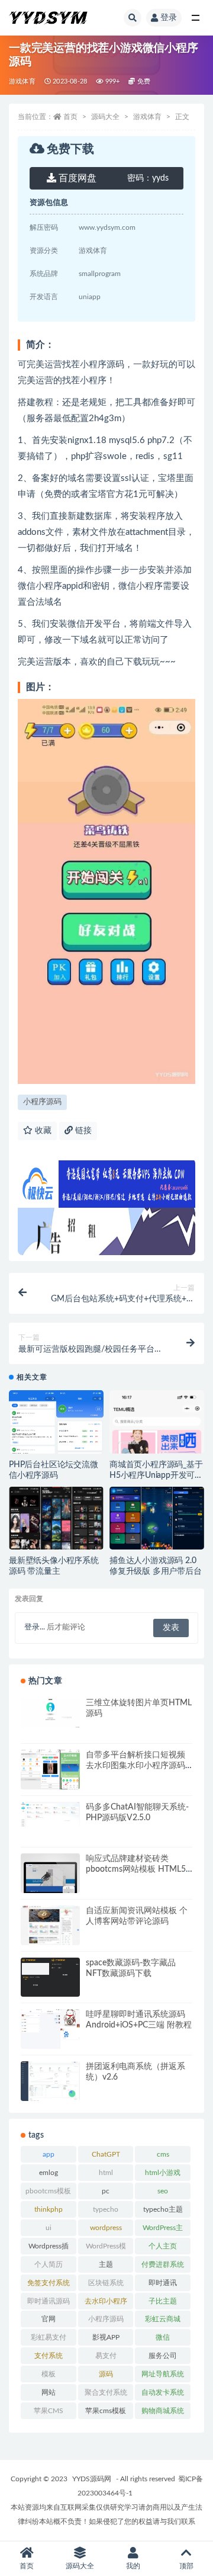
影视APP (106, 2337)
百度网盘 (76, 178)
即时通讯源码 (49, 2301)
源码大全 (105, 117)
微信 (163, 2337)
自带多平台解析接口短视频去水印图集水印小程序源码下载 (135, 1766)
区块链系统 (106, 2283)
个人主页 (163, 2246)
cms (163, 2154)
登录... (35, 1627)
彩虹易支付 (49, 2337)
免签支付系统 (49, 2283)
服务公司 (163, 2356)
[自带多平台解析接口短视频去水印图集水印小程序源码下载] (50, 1771)
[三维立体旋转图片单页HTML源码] (50, 1713)
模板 (49, 2374)
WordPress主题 (163, 2230)
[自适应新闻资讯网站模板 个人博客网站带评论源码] (50, 1930)
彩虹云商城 (163, 2319)
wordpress (106, 2228)
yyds (148, 178)
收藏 (42, 1131)
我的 (133, 2566)
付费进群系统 (163, 2264)
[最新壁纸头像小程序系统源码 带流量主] (56, 1520)
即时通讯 (163, 2283)
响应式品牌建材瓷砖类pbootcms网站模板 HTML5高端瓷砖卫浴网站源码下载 (136, 1869)
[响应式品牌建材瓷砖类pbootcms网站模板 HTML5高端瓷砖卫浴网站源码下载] (50, 1883)
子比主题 (163, 2301)
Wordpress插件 (49, 2248)
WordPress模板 (106, 2248)
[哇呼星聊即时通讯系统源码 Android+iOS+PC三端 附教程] (50, 2030)
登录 (169, 18)
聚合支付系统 (106, 2392)
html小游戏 (163, 2173)
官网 (49, 2319)
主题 (106, 2264)
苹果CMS (49, 2411)
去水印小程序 (106, 2301)
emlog (49, 2173)
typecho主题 (163, 2209)
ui (49, 2228)
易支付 (106, 2356)
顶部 (186, 2566)
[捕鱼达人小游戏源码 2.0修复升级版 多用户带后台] (157, 1519)
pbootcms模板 (48, 2191)
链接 (82, 1131)
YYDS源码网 (92, 2479)
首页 (70, 117)
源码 (106, 2374)
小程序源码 (42, 1102)
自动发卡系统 (163, 2392)
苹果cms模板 (106, 2411)
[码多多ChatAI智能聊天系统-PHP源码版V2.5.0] (50, 1815)
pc (106, 2191)
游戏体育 (22, 81)
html (106, 2173)
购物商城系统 (163, 2411)
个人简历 (49, 2264)
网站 (49, 2392)
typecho (106, 2209)
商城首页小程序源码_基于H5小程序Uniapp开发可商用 (156, 1475)
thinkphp (49, 2209)
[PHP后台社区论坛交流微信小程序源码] (56, 1441)
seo (163, 2191)
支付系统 (49, 2356)
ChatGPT (106, 2154)
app (49, 2154)
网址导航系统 (163, 2374)
